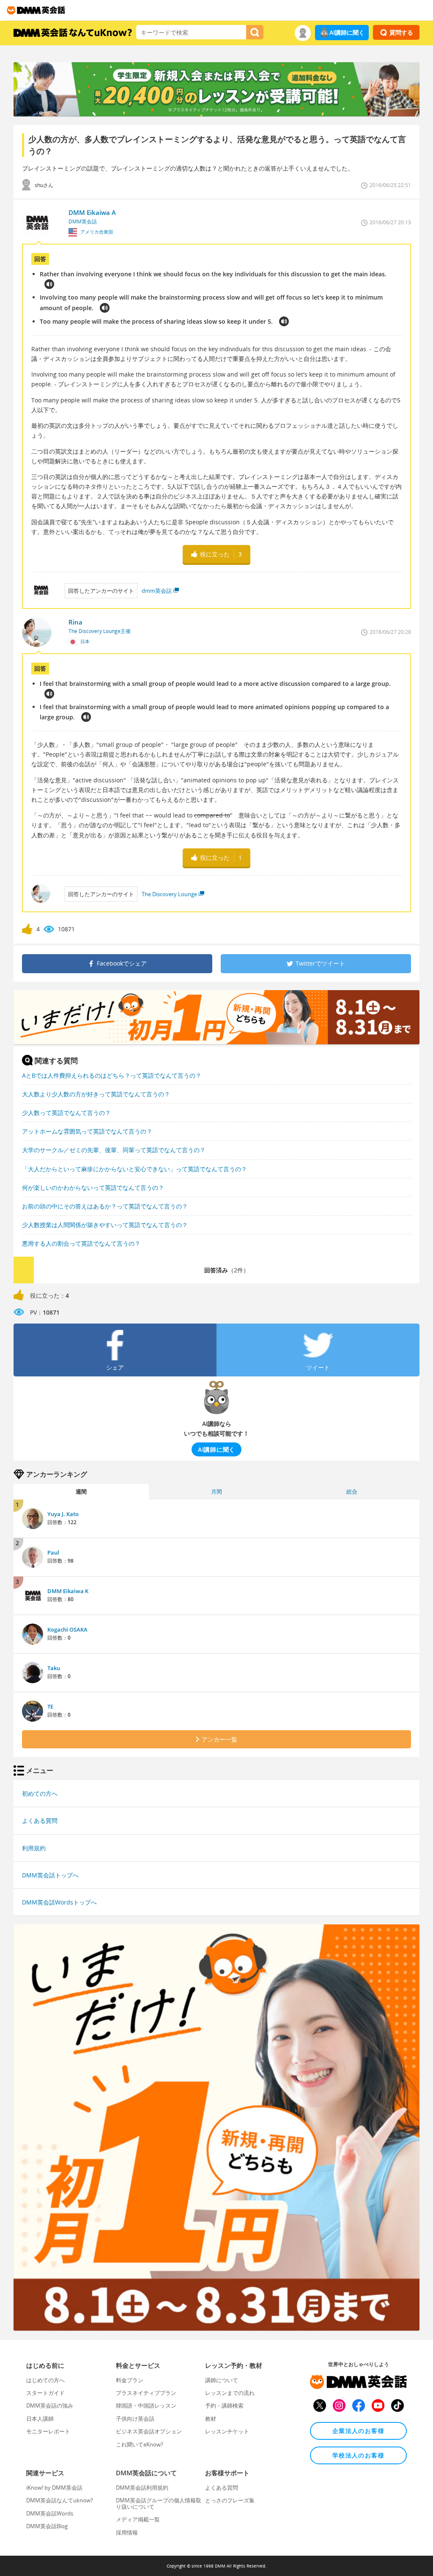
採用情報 (127, 2532)
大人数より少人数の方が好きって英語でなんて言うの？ (96, 1094)
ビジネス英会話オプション (149, 2431)
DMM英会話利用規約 (142, 2488)
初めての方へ (40, 1793)
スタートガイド (45, 2393)
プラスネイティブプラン (146, 2393)
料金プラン (130, 2380)
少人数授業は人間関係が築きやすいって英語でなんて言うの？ (105, 1225)
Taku (54, 1668)
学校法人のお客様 (358, 2455)
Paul (53, 1552)
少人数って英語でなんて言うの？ (66, 1113)
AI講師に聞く (347, 32)
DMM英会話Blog (47, 2526)
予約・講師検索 (224, 2405)
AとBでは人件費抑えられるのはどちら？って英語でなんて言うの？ (112, 1075)
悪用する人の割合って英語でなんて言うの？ (81, 1243)
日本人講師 (40, 2419)
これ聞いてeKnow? (140, 2444)
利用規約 (34, 1848)
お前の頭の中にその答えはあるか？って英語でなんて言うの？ (105, 1206)
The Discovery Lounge (169, 894)
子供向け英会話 (135, 2419)
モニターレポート (48, 2431)
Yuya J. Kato (63, 1514)
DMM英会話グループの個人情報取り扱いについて (159, 2503)
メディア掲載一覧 (138, 2519)
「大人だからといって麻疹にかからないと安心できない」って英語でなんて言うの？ (134, 1169)
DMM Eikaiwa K (68, 1591)
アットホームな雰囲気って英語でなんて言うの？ (87, 1131)
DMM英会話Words (50, 2513)
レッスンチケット (227, 2431)
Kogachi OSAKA (67, 1629)
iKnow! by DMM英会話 (54, 2488)
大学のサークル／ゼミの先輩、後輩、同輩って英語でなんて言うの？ (114, 1150)
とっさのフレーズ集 (230, 2500)
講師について (222, 2380)
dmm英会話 (157, 591)
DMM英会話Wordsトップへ (59, 1902)
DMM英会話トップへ (50, 1875)
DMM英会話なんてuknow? (60, 2500)
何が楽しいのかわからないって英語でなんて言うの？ (93, 1188)
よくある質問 (40, 1821)
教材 (211, 2419)
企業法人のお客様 (358, 2431)
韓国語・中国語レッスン (146, 2405)
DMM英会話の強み (50, 2405)
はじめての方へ (45, 2380)
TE (50, 1706)
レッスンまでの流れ (230, 2393)
